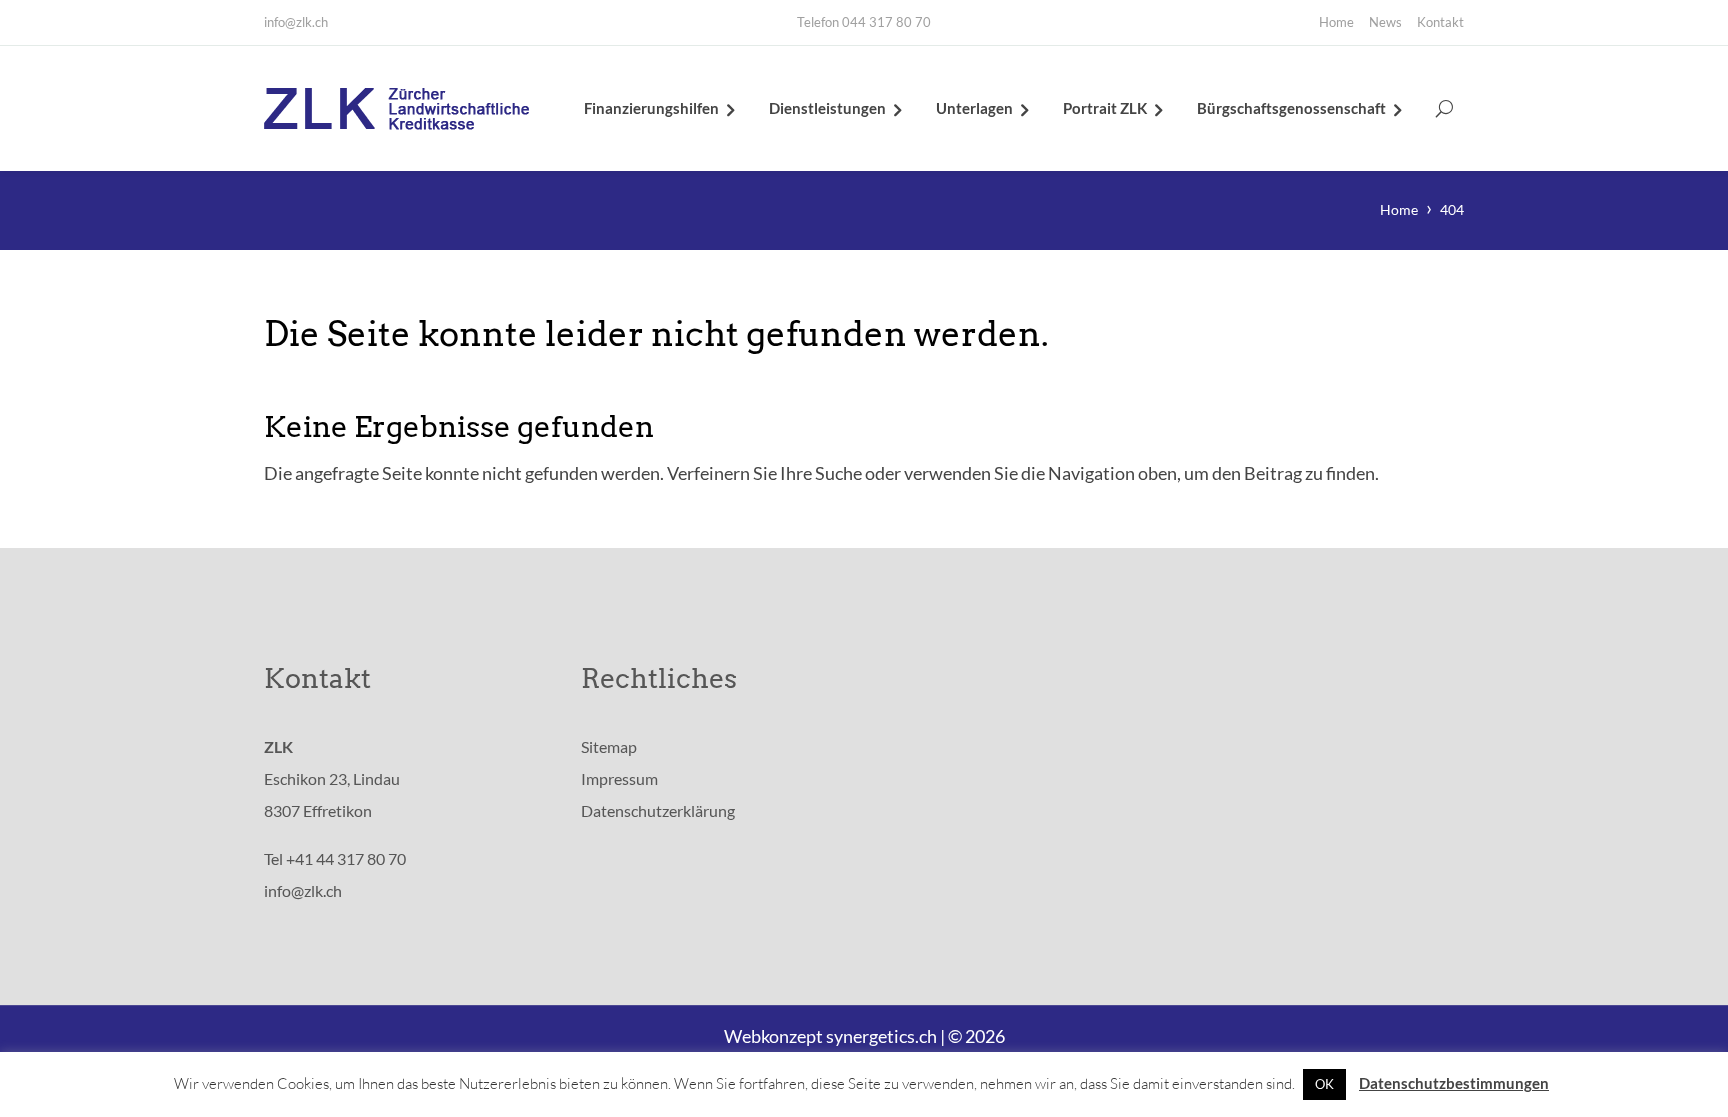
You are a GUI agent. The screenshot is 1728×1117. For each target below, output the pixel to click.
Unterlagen (974, 108)
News (1385, 22)
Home (1336, 22)
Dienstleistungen (827, 108)
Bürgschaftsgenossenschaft (1291, 108)
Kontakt (1440, 22)
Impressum (619, 778)
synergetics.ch (881, 1036)
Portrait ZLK (1105, 108)
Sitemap (609, 746)
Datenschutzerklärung (658, 810)
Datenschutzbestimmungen (1454, 1083)
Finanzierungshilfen (651, 108)
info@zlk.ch (296, 22)
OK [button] (1324, 1084)
